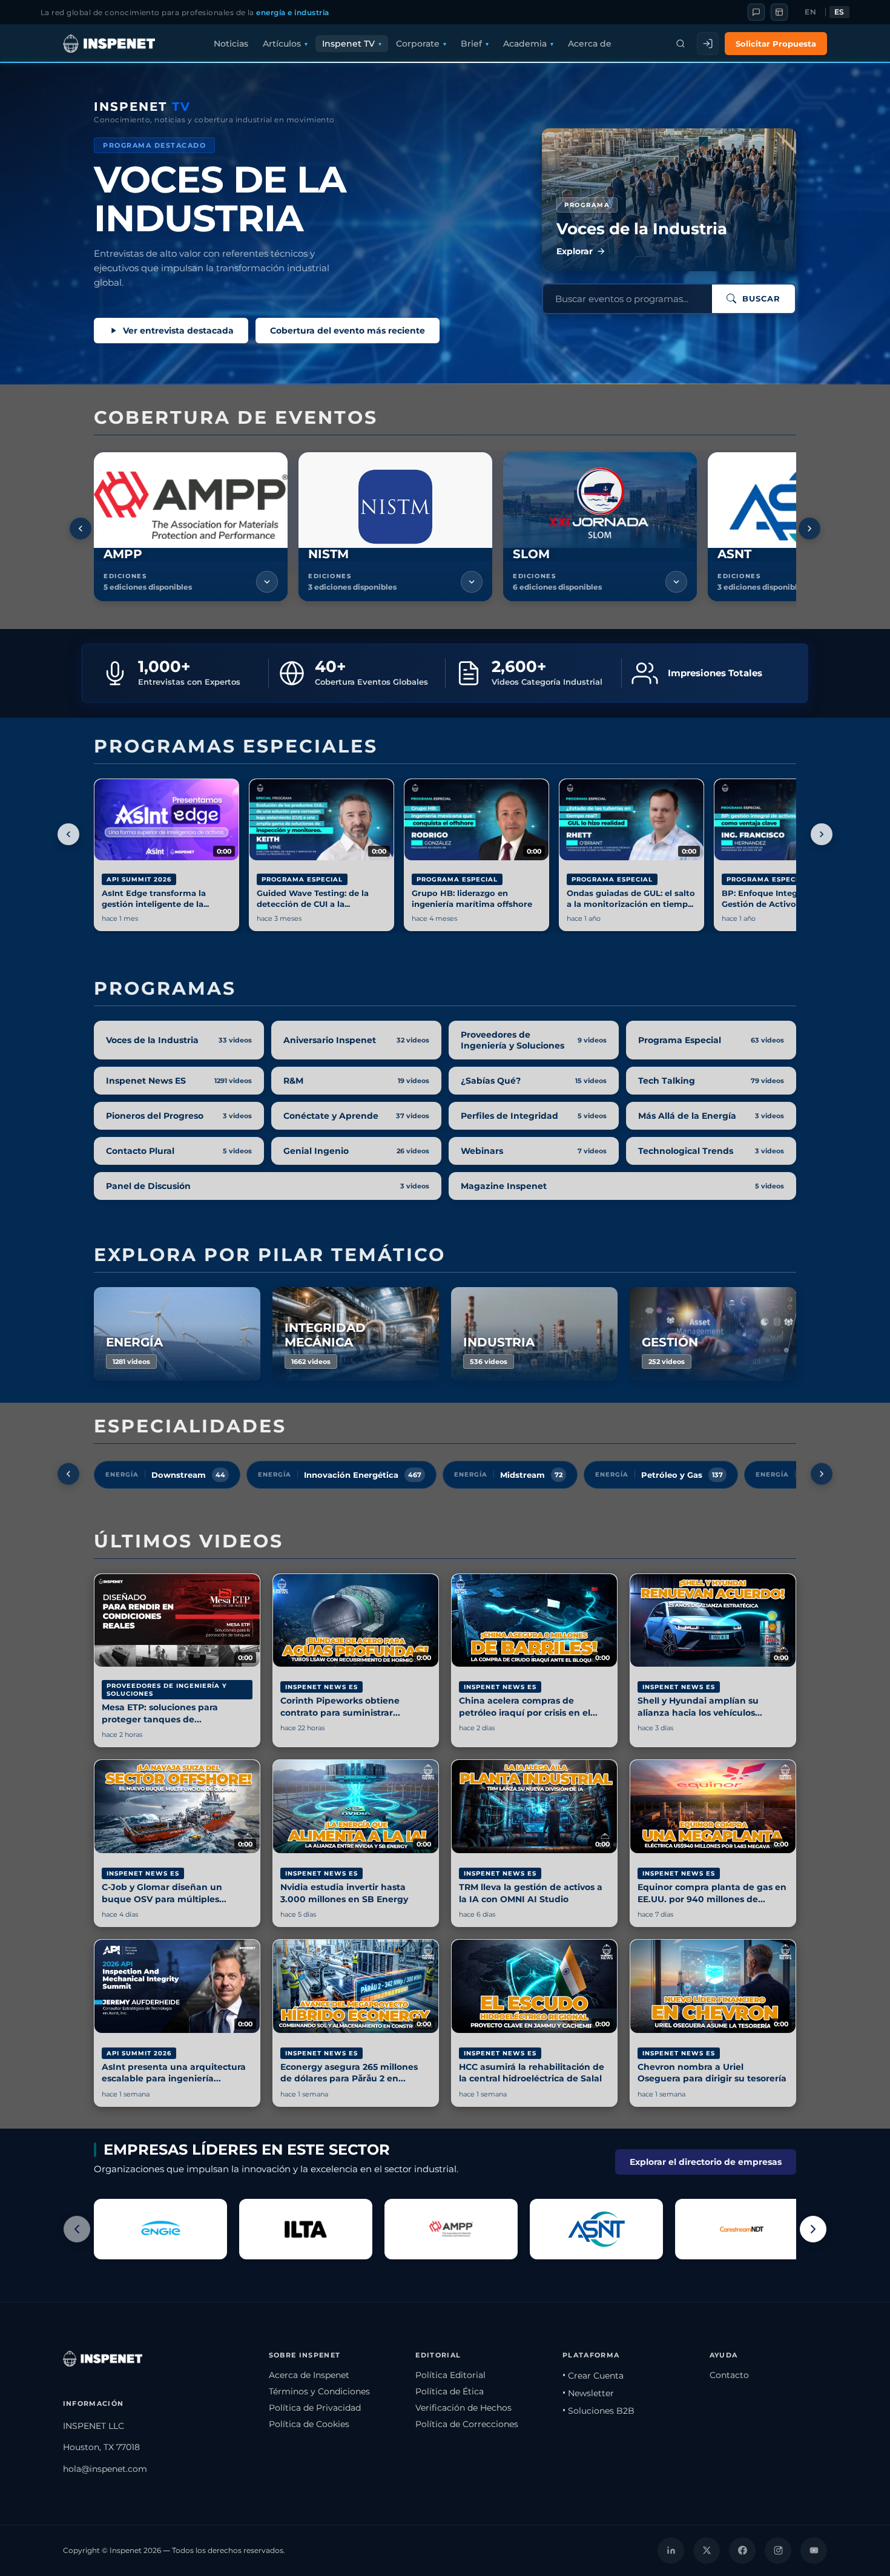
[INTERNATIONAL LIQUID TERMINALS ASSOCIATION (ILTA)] (306, 2229)
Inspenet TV (348, 44)
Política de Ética (450, 2391)
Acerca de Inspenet (309, 2375)
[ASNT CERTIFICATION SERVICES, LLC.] (596, 2229)
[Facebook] (742, 2551)
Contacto (729, 2375)
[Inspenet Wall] (779, 12)
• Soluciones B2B (598, 2411)
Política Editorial (450, 2375)
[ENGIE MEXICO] (160, 2229)
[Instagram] (778, 2551)
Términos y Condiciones (319, 2391)
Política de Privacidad (315, 2408)
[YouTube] (814, 2551)
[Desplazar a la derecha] (809, 529)
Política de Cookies (309, 2424)
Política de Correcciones (467, 2424)
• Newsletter (588, 2393)
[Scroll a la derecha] (813, 2229)
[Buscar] (681, 44)
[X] (707, 2551)
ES (839, 12)
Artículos (282, 44)
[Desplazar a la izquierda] (81, 529)
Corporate (418, 44)
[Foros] (756, 12)
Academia (525, 44)
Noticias (231, 44)
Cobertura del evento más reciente (348, 331)
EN (810, 12)
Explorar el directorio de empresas (706, 2162)
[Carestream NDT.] (742, 2229)
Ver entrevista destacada (178, 331)
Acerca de (590, 44)
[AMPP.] (451, 2229)
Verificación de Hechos (463, 2408)
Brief (471, 44)
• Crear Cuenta (593, 2376)
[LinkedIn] (671, 2551)
